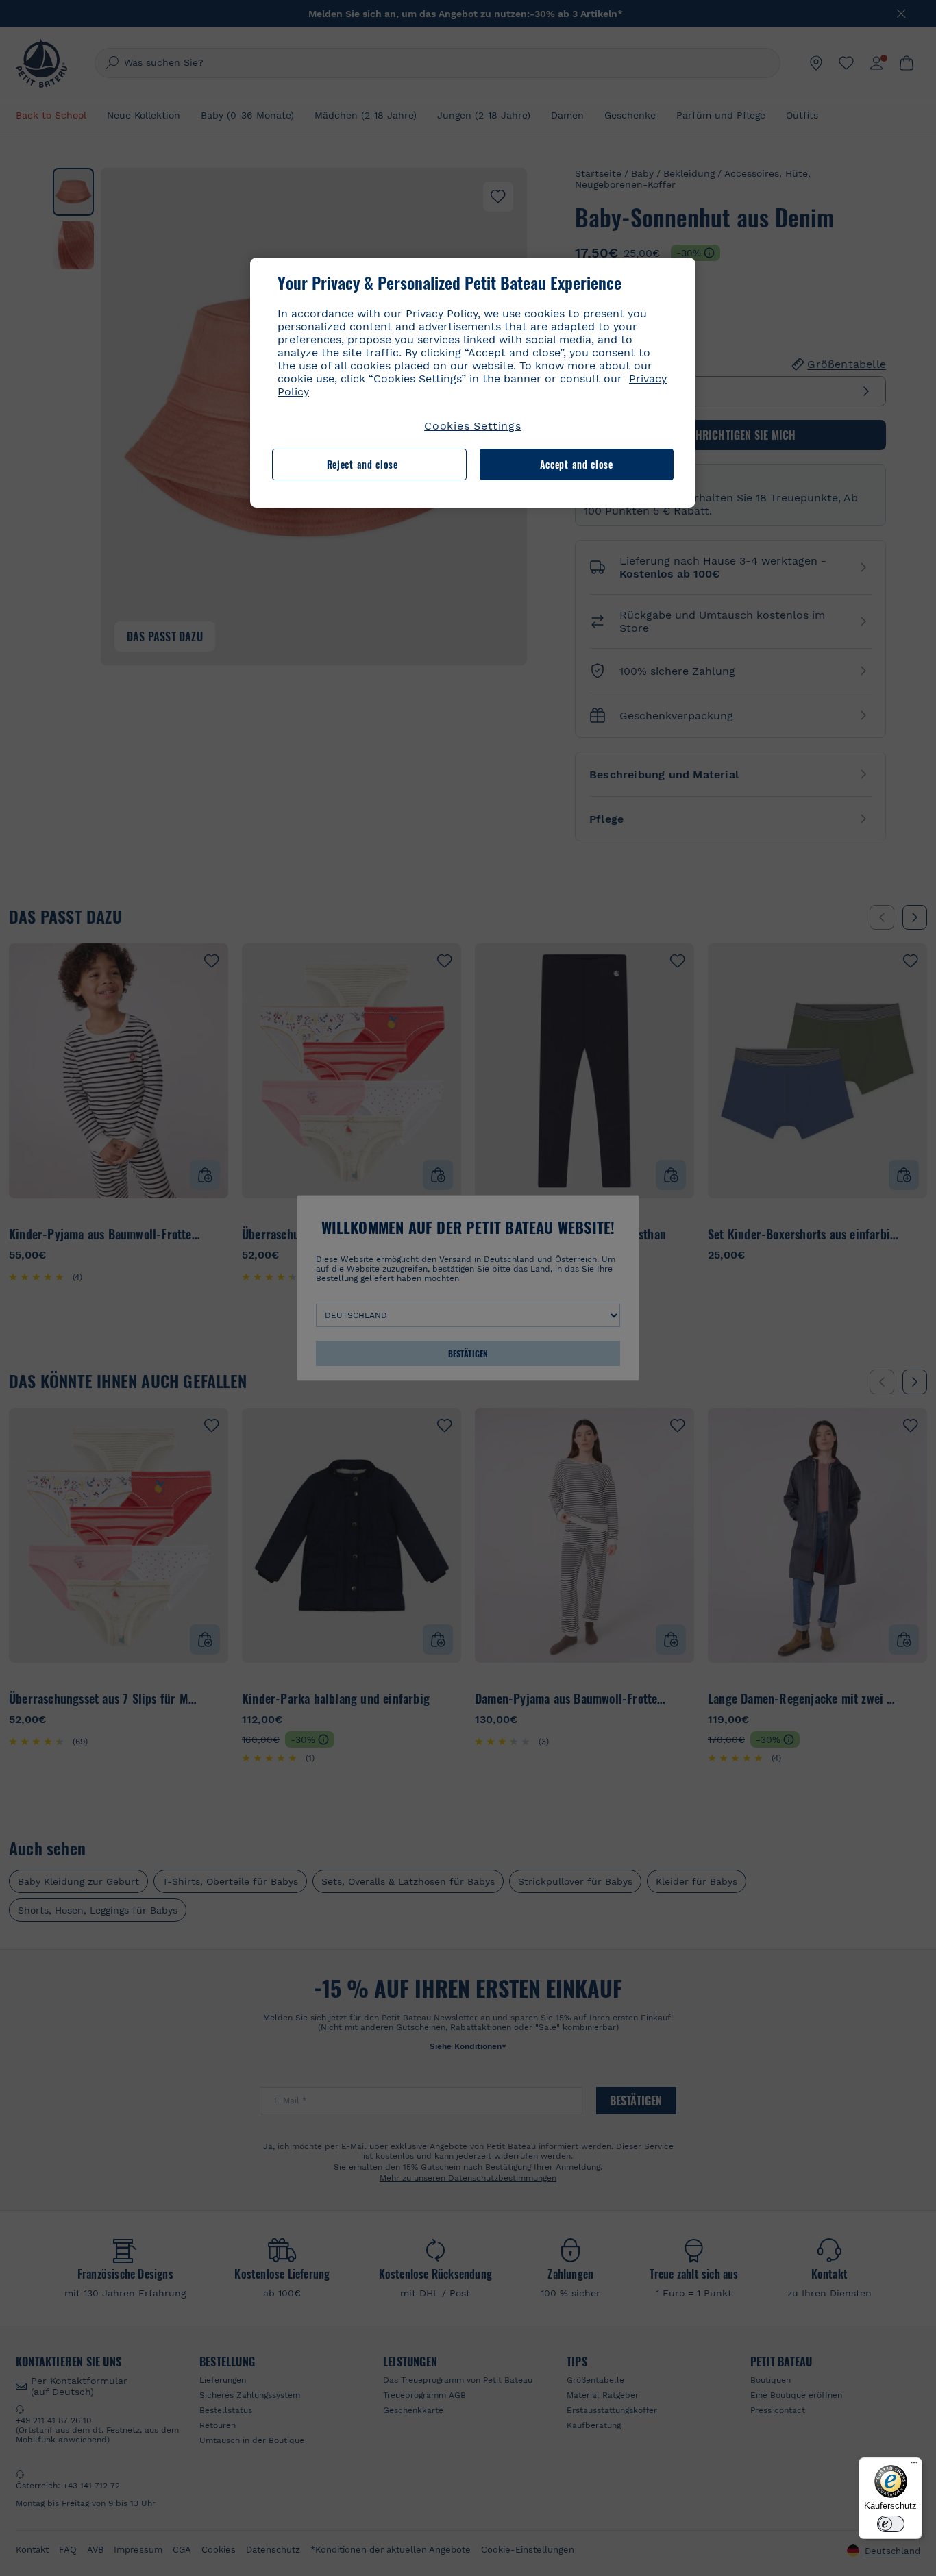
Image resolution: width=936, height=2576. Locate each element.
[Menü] (914, 2466)
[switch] (891, 2524)
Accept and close (577, 464)
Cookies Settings (473, 426)
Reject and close (362, 464)
